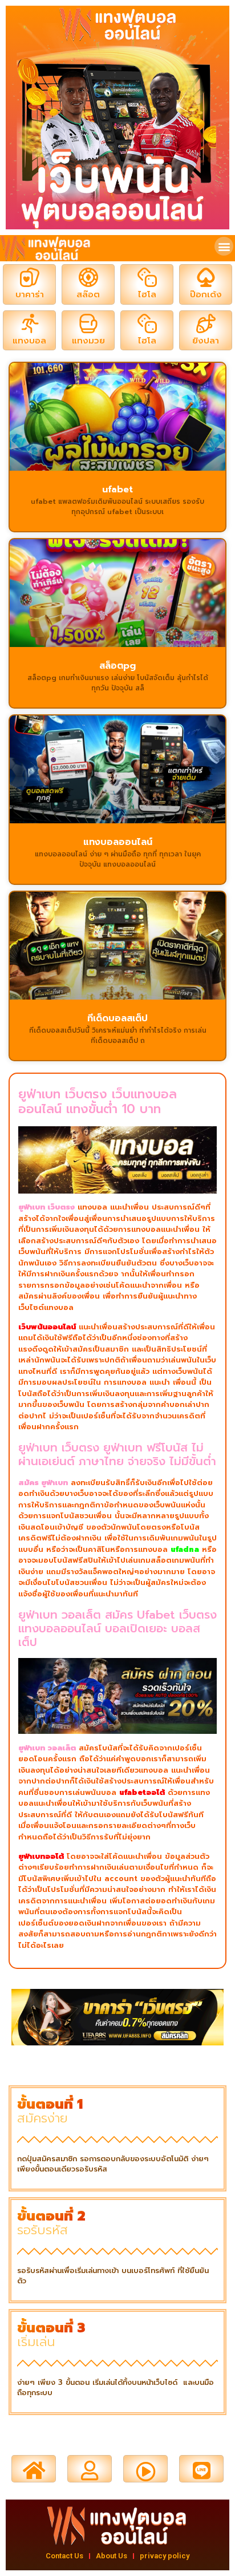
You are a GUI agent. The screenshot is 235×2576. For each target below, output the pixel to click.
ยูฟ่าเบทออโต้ (41, 1856)
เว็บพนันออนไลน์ (47, 1327)
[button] (224, 246)
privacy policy (165, 2556)
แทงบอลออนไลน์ (118, 842)
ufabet (117, 490)
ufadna (185, 1549)
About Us (112, 2556)
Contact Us (64, 2556)
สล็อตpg (117, 666)
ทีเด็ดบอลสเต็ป (117, 1018)
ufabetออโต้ (142, 1792)
